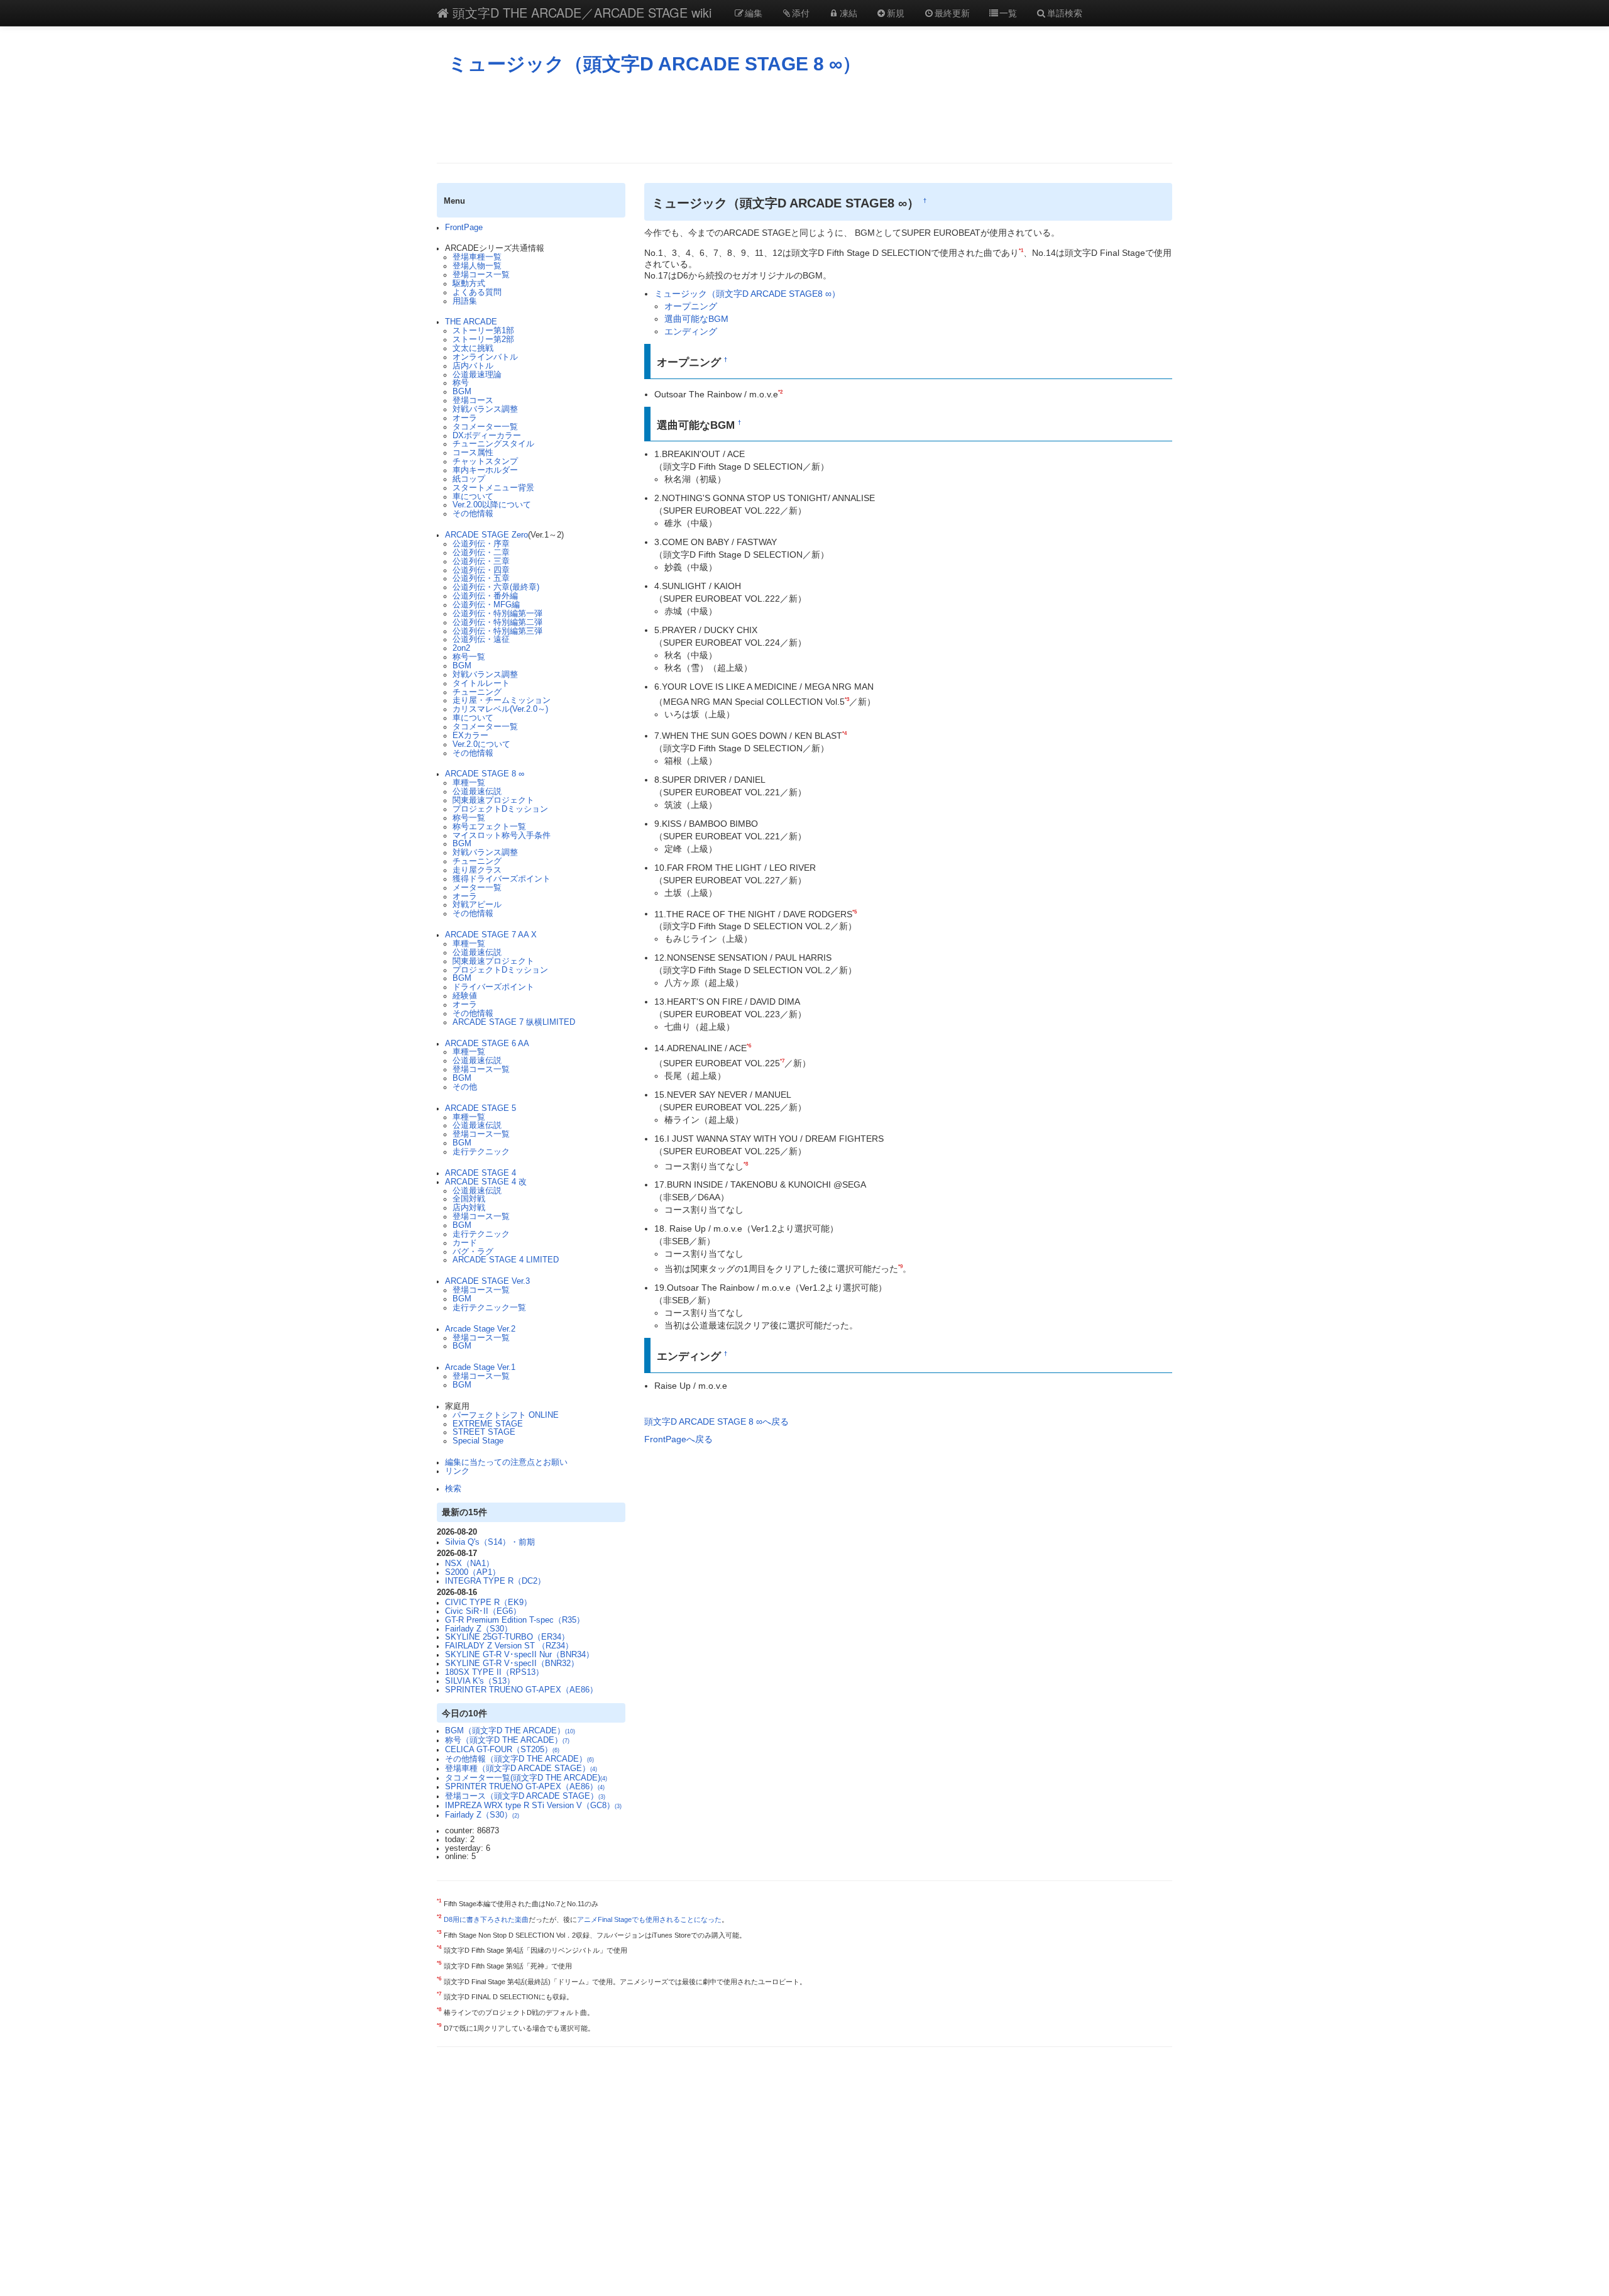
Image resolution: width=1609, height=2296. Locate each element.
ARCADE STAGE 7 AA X (491, 935)
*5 (854, 912)
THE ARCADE (471, 322)
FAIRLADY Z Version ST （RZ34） (509, 1646)
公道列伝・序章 (481, 544)
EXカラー (470, 736)
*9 (900, 1266)
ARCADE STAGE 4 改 (486, 1182)
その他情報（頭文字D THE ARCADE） (519, 1759)
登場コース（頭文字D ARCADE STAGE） (525, 1796)
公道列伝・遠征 (481, 639)
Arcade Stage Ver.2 (480, 1329)
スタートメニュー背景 (493, 488)
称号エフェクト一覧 (489, 827)
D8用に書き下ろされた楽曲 (486, 1919)
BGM (462, 392)
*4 (844, 733)
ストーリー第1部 (483, 331)
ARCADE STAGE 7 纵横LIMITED (514, 1022)
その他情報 (473, 514)
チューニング (477, 692)
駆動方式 (469, 284)
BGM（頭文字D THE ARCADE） (510, 1731)
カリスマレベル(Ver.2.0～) (500, 709)
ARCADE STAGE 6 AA (487, 1044)
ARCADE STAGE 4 (481, 1173)
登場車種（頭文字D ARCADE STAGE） (521, 1769)
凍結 (848, 13)
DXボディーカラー (487, 436)
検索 (453, 1489)
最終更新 (952, 13)
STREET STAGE (484, 1432)
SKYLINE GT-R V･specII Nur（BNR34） (519, 1655)
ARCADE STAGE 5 (481, 1108)
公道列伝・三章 (481, 561)
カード (465, 1243)
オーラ (465, 418)
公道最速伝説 (477, 792)
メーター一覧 (477, 888)
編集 (754, 13)
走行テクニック (481, 1152)
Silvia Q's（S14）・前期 (490, 1542)
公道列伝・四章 (481, 570)
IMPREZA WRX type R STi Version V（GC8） (533, 1806)
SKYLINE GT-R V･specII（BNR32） (512, 1664)
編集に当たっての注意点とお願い (506, 1462)
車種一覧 (469, 783)
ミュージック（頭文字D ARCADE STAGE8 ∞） (747, 294)
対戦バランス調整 (485, 409)
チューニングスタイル (493, 444)
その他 (465, 1087)
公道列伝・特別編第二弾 (497, 622)
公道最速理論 (477, 375)
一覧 (1008, 13)
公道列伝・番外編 (485, 596)
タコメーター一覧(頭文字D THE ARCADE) (526, 1778)
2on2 (461, 648)
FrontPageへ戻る (678, 1439)
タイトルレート (481, 683)
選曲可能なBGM (696, 319)
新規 (896, 13)
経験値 (465, 996)
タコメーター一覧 (485, 427)
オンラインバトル (485, 357)
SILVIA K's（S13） (480, 1681)
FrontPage (464, 228)
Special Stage (478, 1441)
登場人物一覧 (477, 266)
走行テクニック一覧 (489, 1308)
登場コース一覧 (481, 275)
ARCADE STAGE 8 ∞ (485, 774)
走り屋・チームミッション (502, 700)
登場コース (473, 400)
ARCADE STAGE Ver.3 (487, 1281)
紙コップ (469, 479)
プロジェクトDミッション (500, 809)
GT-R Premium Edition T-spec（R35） (515, 1620)
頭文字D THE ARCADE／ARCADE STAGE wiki (580, 12)
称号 (461, 383)
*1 (1021, 250)
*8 (746, 1164)
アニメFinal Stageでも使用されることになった (649, 1919)
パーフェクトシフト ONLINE (506, 1415)
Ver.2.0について (481, 744)
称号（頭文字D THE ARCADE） (507, 1740)
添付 (801, 13)
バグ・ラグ (473, 1252)
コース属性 (473, 453)
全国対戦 (469, 1199)
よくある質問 (477, 292)
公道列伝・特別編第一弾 (497, 614)
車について (473, 497)
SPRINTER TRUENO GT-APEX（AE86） (521, 1690)
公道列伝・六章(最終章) (496, 587)
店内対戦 (469, 1208)
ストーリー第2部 (483, 339)
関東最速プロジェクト (493, 800)
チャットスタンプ (485, 461)
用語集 (465, 301)
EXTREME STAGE (488, 1424)
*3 (847, 699)
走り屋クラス (477, 870)
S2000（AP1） (473, 1572)
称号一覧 (469, 657)
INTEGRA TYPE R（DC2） (495, 1581)
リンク (457, 1471)
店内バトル (473, 366)
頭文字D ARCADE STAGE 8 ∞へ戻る (717, 1421)
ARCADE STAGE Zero (486, 535)
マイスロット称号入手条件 (502, 836)
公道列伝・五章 (481, 578)
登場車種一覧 (477, 257)
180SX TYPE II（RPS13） (494, 1672)
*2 (780, 392)
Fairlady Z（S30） (479, 1629)
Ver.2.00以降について (492, 505)
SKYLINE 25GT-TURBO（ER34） (507, 1637)
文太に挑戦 (473, 348)
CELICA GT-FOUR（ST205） (502, 1750)
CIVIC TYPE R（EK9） (488, 1603)
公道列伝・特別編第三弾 (497, 631)
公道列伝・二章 (481, 553)
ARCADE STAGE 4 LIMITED (506, 1260)
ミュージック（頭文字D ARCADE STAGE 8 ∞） (655, 64)
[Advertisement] (804, 119)
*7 (782, 1061)
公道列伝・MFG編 (486, 605)
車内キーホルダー (485, 470)
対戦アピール (477, 905)
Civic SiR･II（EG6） (483, 1611)
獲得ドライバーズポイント (502, 879)
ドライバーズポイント (493, 987)
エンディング (691, 331)
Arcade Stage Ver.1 (480, 1367)
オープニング (691, 306)
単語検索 (1065, 13)
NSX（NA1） (470, 1564)
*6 (749, 1046)
